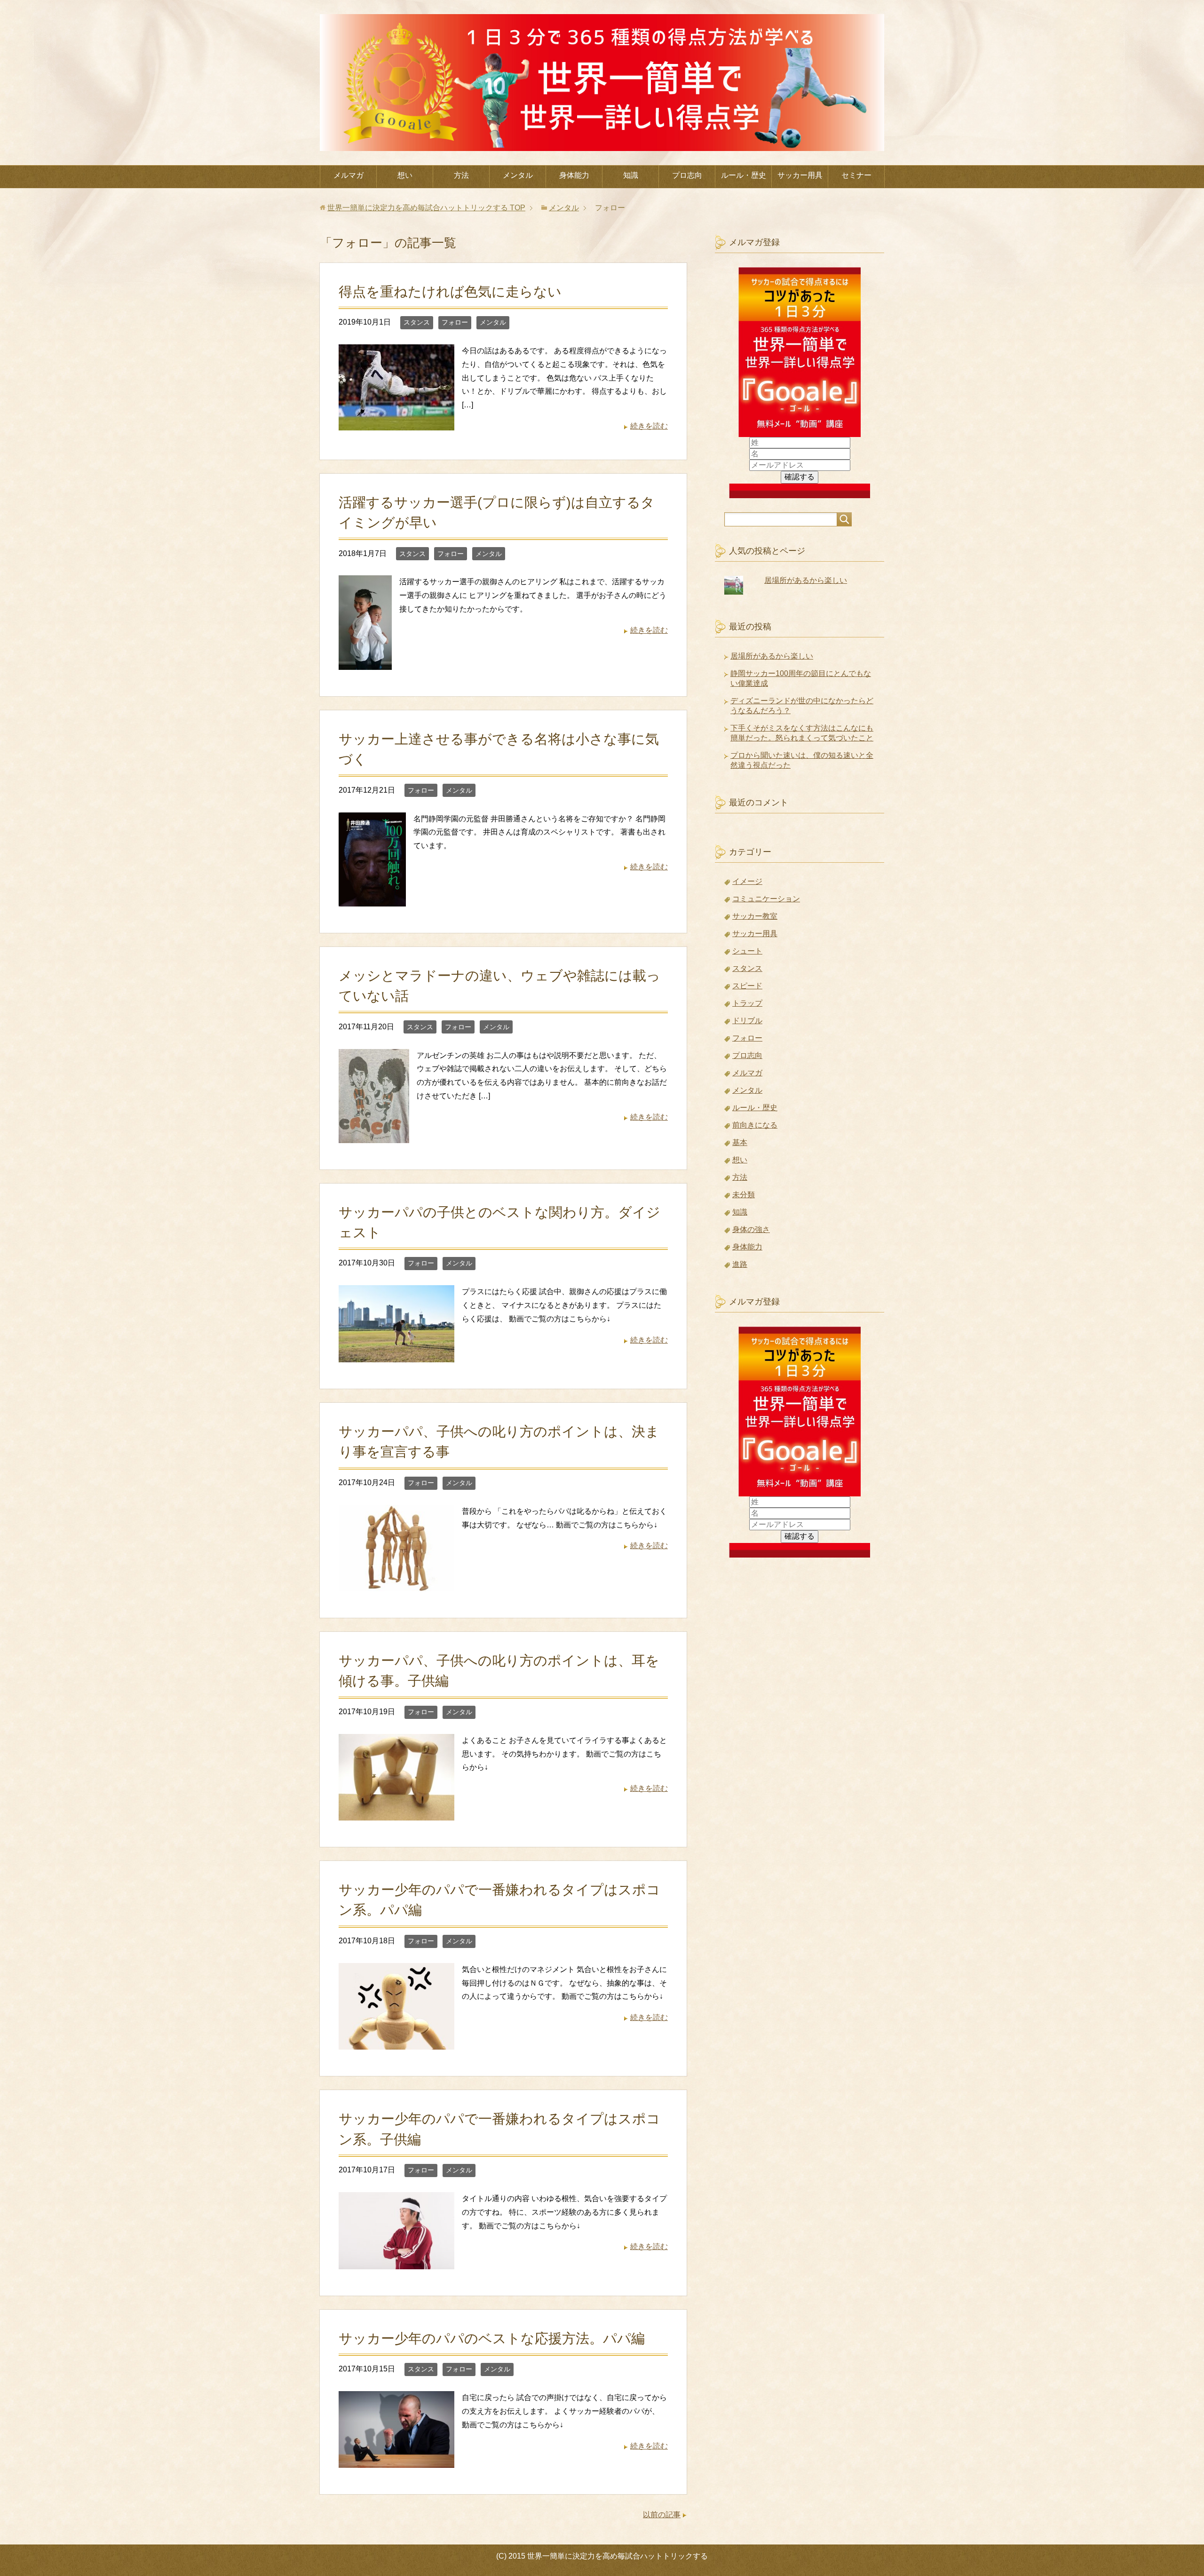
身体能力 (574, 175)
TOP (426, 208)
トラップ (747, 1003)
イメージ (747, 881)
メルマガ (349, 175)
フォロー (455, 322)
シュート (747, 951)
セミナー (856, 175)
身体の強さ (751, 1229)
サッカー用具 (800, 175)
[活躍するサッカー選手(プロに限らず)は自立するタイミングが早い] (365, 663)
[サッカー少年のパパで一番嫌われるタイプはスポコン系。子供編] (396, 2262)
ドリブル (747, 1021)
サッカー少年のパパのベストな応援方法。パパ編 (492, 2338)
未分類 (744, 1195)
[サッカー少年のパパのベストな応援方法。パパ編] (396, 2461)
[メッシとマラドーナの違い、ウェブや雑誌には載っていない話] (374, 1136)
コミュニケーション (766, 899)
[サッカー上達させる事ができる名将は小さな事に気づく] (372, 899)
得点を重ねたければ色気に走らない (450, 292)
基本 (740, 1142)
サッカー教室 (755, 916)
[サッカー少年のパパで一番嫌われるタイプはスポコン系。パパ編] (396, 2043)
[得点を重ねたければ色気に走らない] (396, 423)
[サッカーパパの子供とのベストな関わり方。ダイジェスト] (396, 1355)
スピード (747, 986)
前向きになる (755, 1125)
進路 (740, 1264)
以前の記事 (662, 2515)
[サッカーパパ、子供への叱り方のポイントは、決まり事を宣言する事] (396, 1584)
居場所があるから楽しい (806, 580)
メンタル (518, 175)
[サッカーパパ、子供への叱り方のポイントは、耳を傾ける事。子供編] (396, 1813)
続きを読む (649, 426)
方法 (461, 175)
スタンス (417, 322)
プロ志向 (687, 175)
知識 (631, 175)
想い (405, 175)
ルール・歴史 (744, 175)
